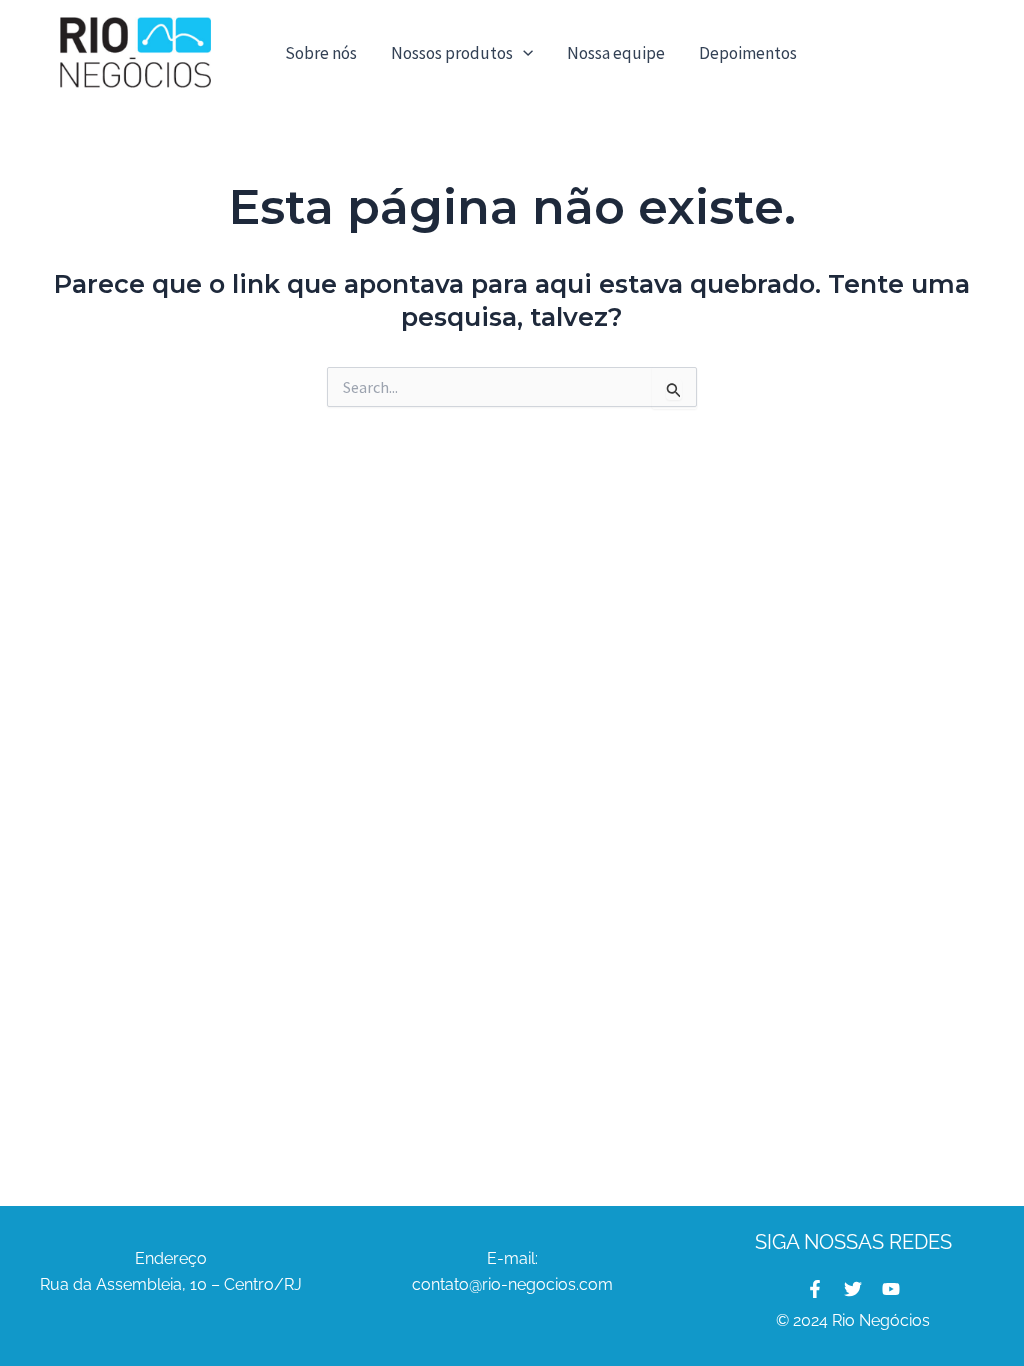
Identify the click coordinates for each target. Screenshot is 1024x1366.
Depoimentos (748, 53)
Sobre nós (321, 53)
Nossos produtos (452, 53)
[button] (523, 53)
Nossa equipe (616, 53)
